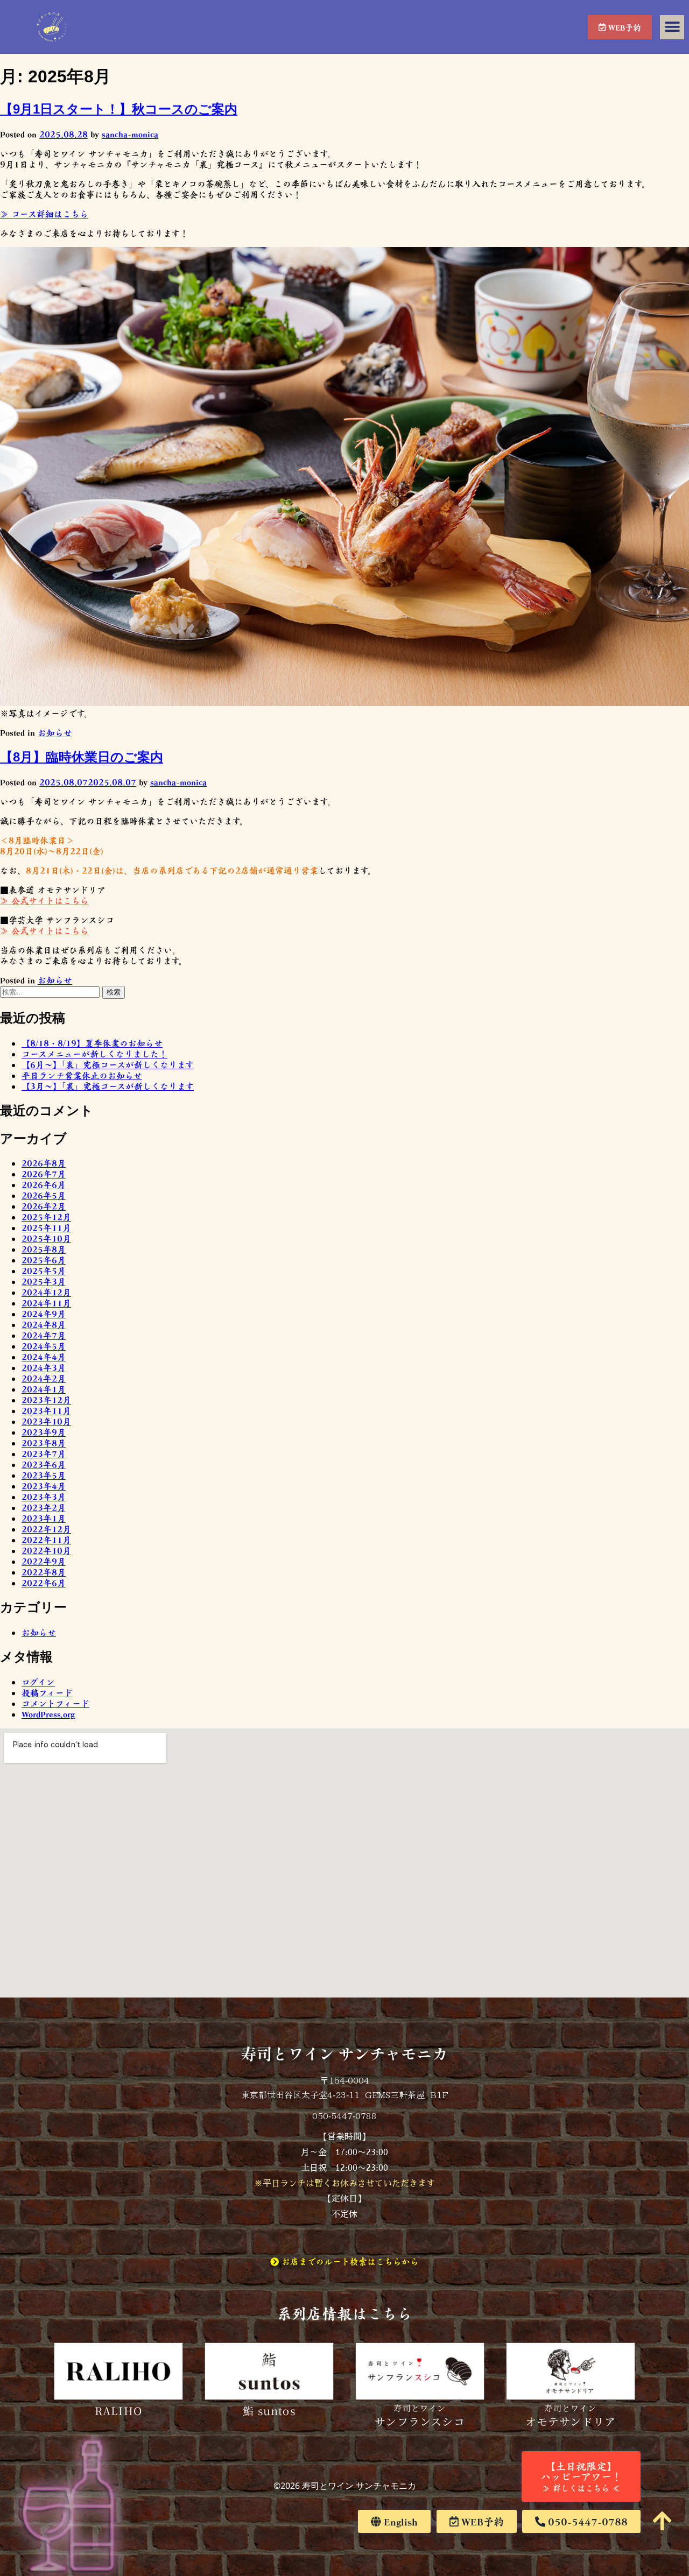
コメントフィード (55, 1703)
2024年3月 (44, 1367)
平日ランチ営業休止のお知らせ (82, 1075)
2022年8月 (44, 1572)
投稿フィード (47, 1692)
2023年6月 (44, 1464)
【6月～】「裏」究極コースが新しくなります (108, 1064)
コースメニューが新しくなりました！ (94, 1054)
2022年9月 (44, 1561)
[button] (672, 27)
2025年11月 (46, 1227)
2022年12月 (46, 1529)
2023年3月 (44, 1497)
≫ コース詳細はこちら (44, 214)
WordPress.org (48, 1714)
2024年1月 (44, 1389)
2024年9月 (44, 1314)
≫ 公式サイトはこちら (44, 900)
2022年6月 (44, 1583)
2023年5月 (44, 1475)
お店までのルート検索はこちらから (349, 2261)
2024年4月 (44, 1357)
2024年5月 (44, 1346)
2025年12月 (46, 1217)
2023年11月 (46, 1410)
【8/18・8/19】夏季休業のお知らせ (92, 1043)
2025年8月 (44, 1249)
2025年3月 (44, 1281)
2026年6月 (44, 1184)
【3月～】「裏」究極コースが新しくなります (108, 1086)
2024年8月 (44, 1324)
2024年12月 (46, 1292)
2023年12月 (46, 1400)
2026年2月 (44, 1206)
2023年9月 (44, 1432)
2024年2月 (44, 1378)
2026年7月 (44, 1174)
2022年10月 (46, 1550)
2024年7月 (44, 1335)
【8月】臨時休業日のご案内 (82, 757)
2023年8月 (44, 1443)
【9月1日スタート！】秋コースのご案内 (119, 109)
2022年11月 (46, 1540)
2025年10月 (46, 1238)
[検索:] (51, 991)
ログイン (38, 1682)
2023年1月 (44, 1518)
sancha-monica (130, 134)
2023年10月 (46, 1421)
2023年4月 (44, 1486)
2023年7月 (44, 1453)
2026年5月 (44, 1195)
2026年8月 (44, 1163)
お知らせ (55, 732)
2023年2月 (44, 1507)
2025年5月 (44, 1271)
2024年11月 (46, 1303)
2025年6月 (44, 1260)
